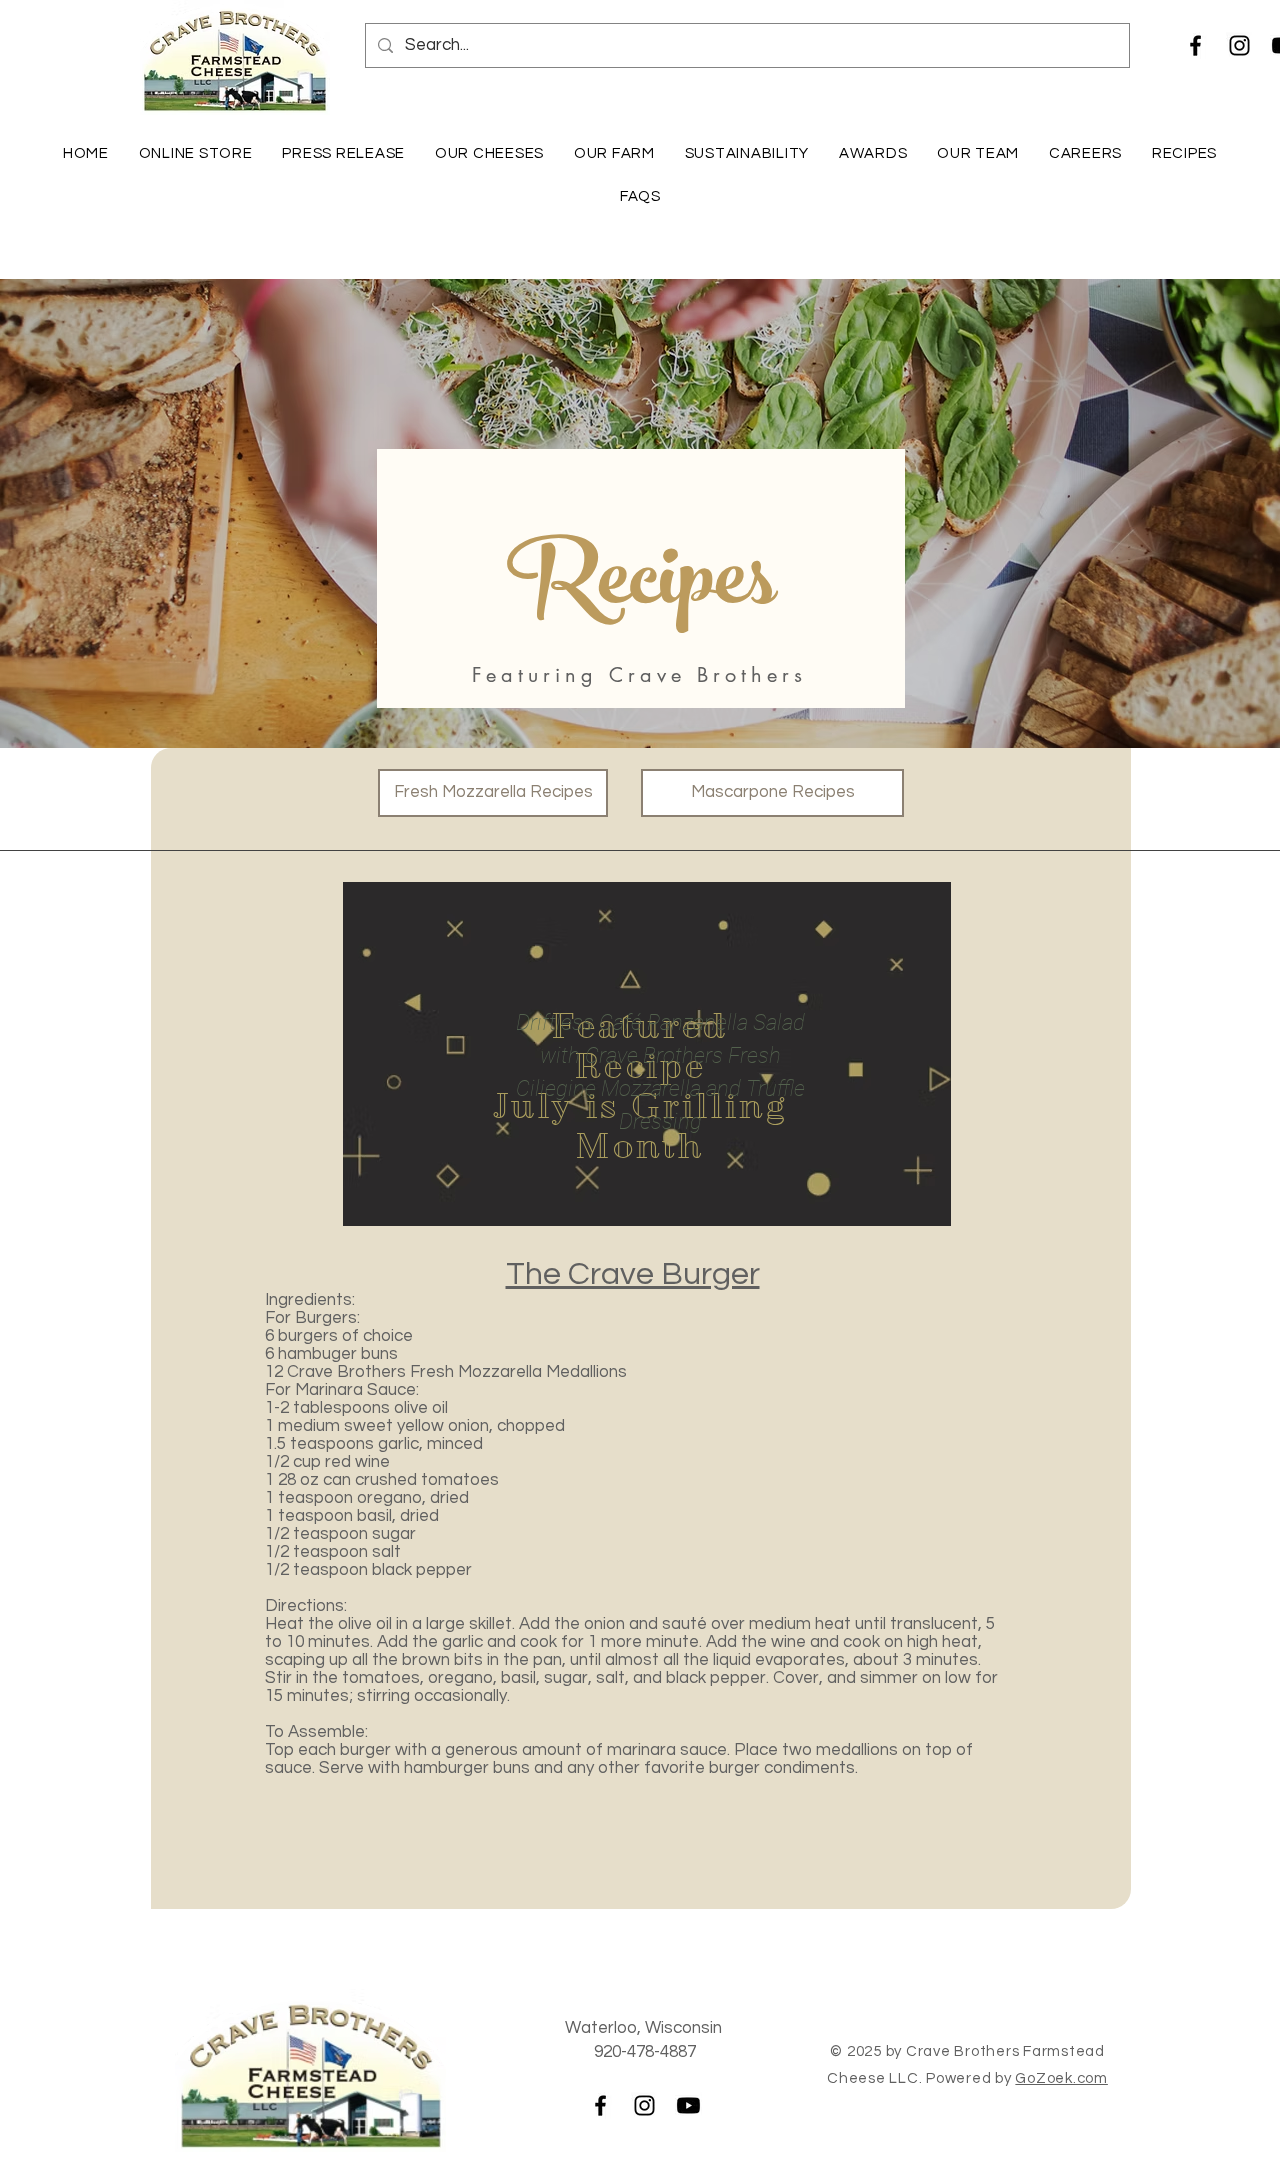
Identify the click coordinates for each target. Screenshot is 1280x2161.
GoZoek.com (1061, 2078)
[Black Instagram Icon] (1239, 45)
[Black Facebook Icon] (1195, 45)
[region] (647, 1054)
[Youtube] (688, 2105)
